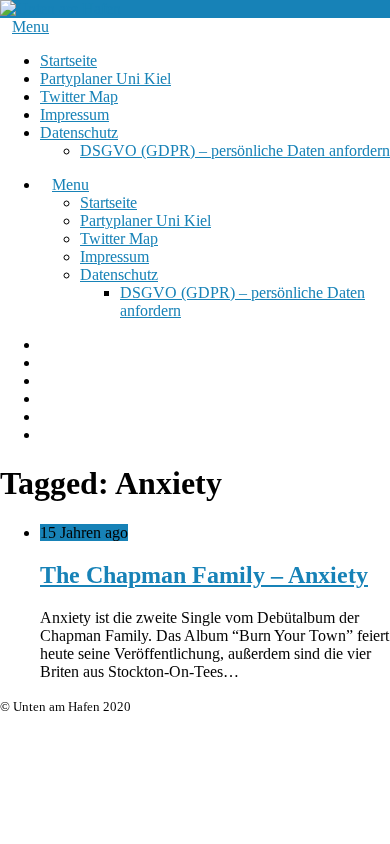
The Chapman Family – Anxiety (204, 575)
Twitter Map (79, 96)
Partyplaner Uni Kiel (105, 78)
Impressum (74, 114)
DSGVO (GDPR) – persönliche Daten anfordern (235, 150)
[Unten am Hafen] (60, 8)
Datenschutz (79, 132)
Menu (30, 26)
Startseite (68, 60)
